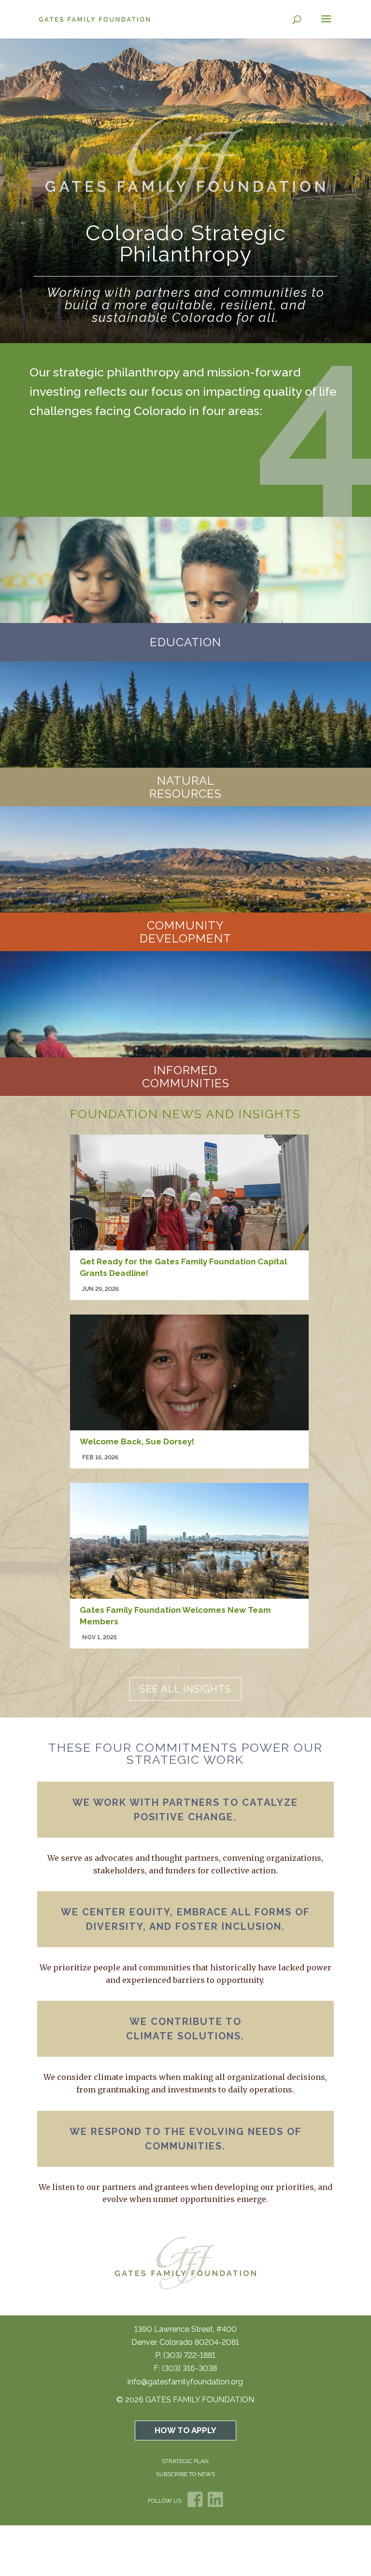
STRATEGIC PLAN (185, 2461)
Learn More (186, 631)
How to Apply (185, 2430)
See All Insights (185, 1689)
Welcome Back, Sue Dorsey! (138, 1441)
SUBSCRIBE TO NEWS (185, 2474)
